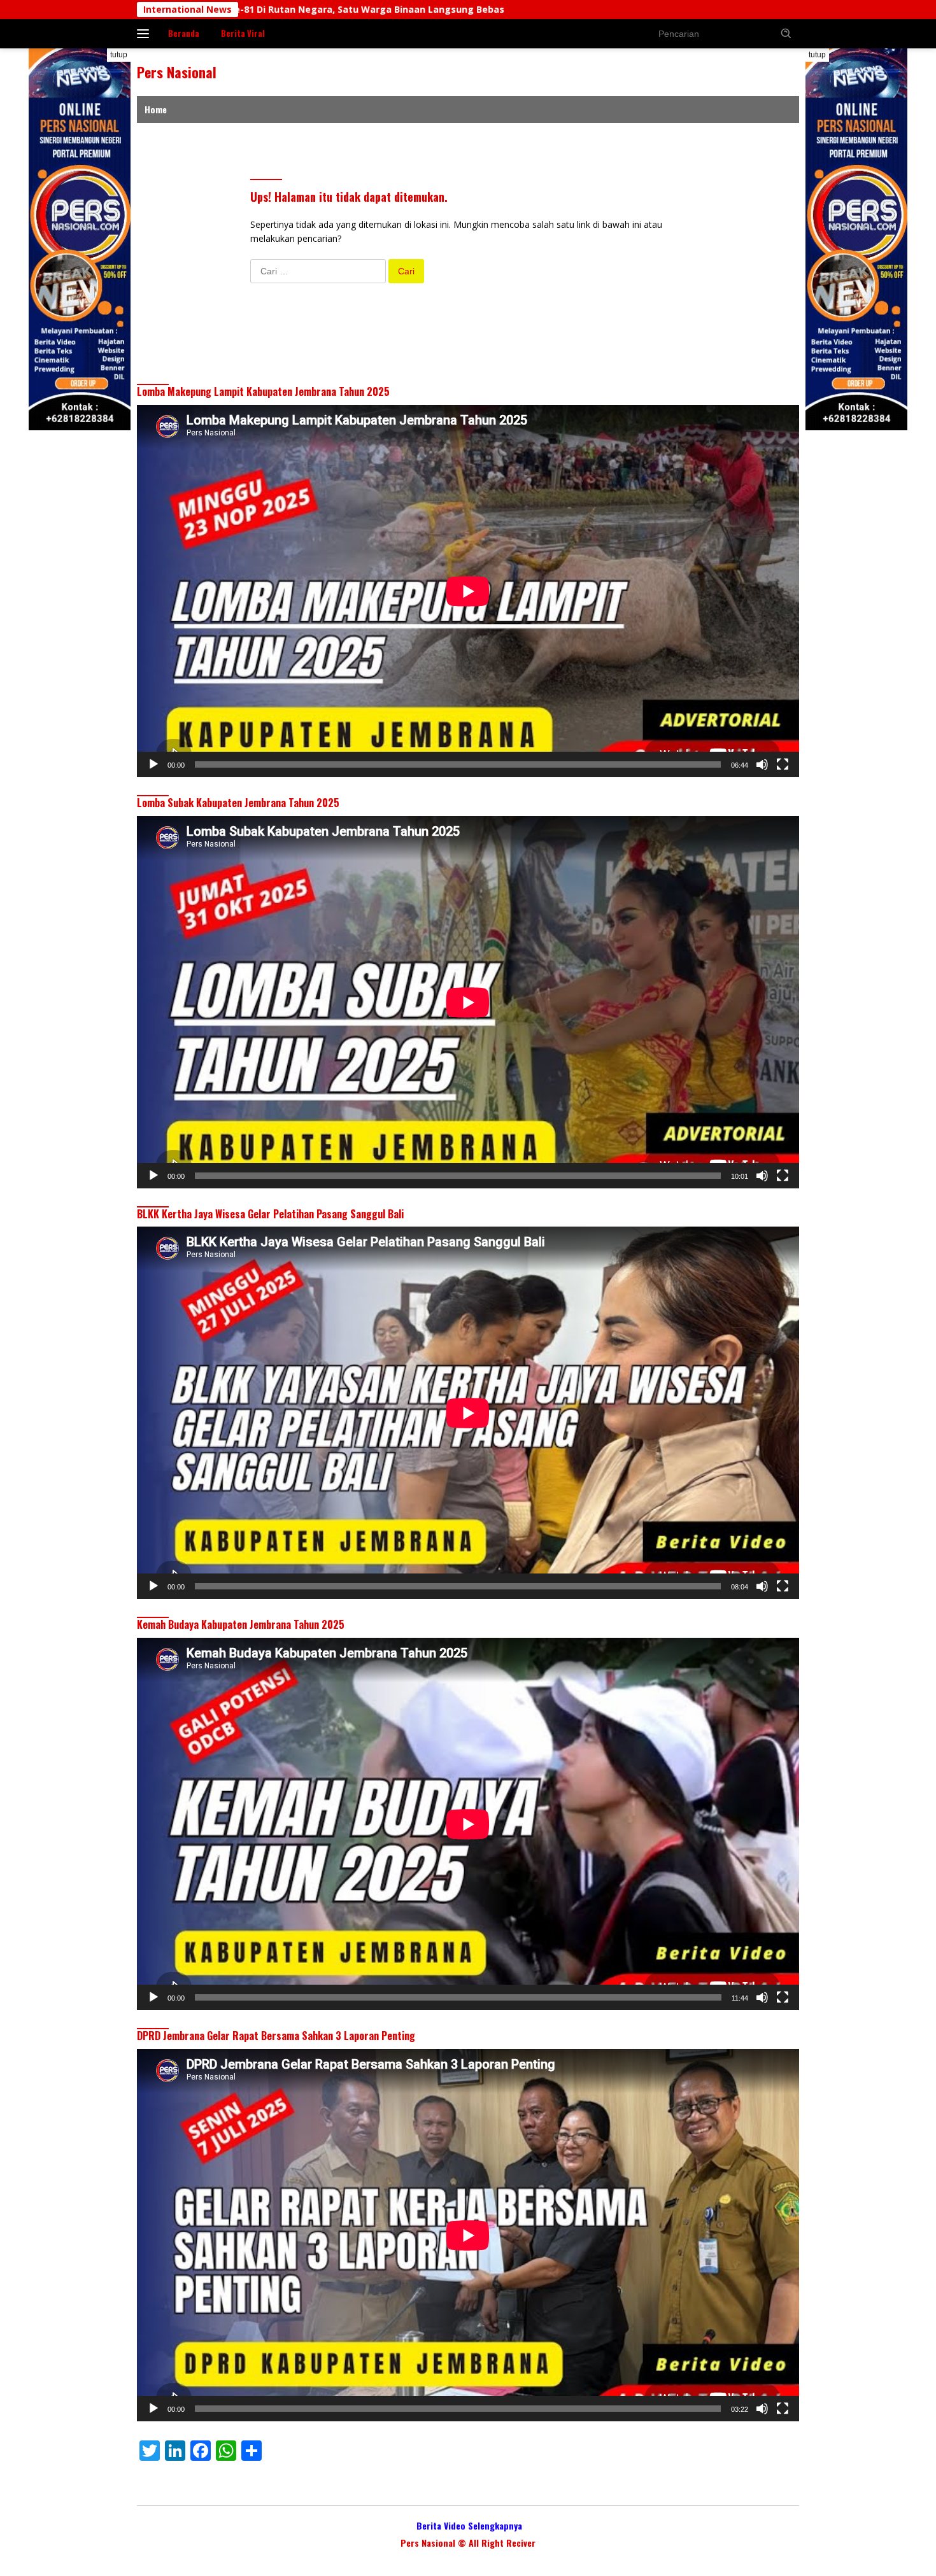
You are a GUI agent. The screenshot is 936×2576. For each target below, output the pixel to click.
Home (156, 109)
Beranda (184, 33)
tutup (119, 55)
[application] (468, 591)
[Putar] (153, 764)
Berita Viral (243, 33)
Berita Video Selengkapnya (469, 2525)
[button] (786, 33)
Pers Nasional (177, 72)
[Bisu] (762, 764)
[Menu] (145, 34)
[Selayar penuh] (783, 764)
